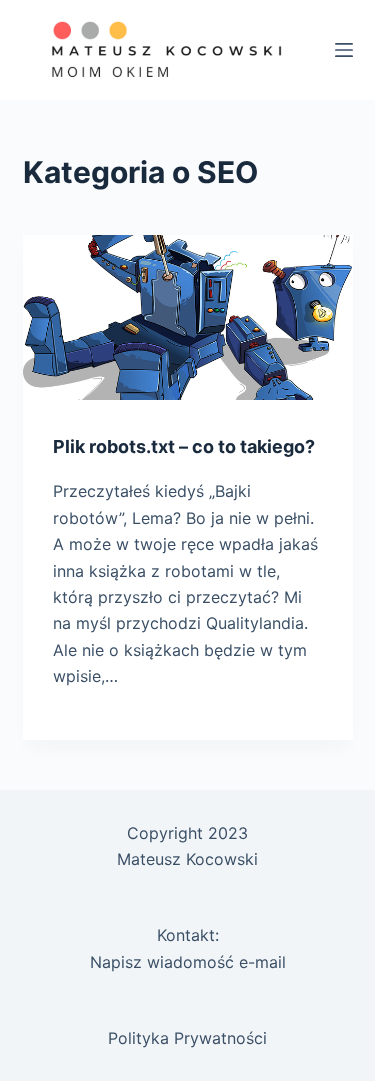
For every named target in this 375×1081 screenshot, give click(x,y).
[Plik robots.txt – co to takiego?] (188, 317)
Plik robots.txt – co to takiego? (184, 446)
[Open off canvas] (344, 50)
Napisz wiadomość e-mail (188, 962)
